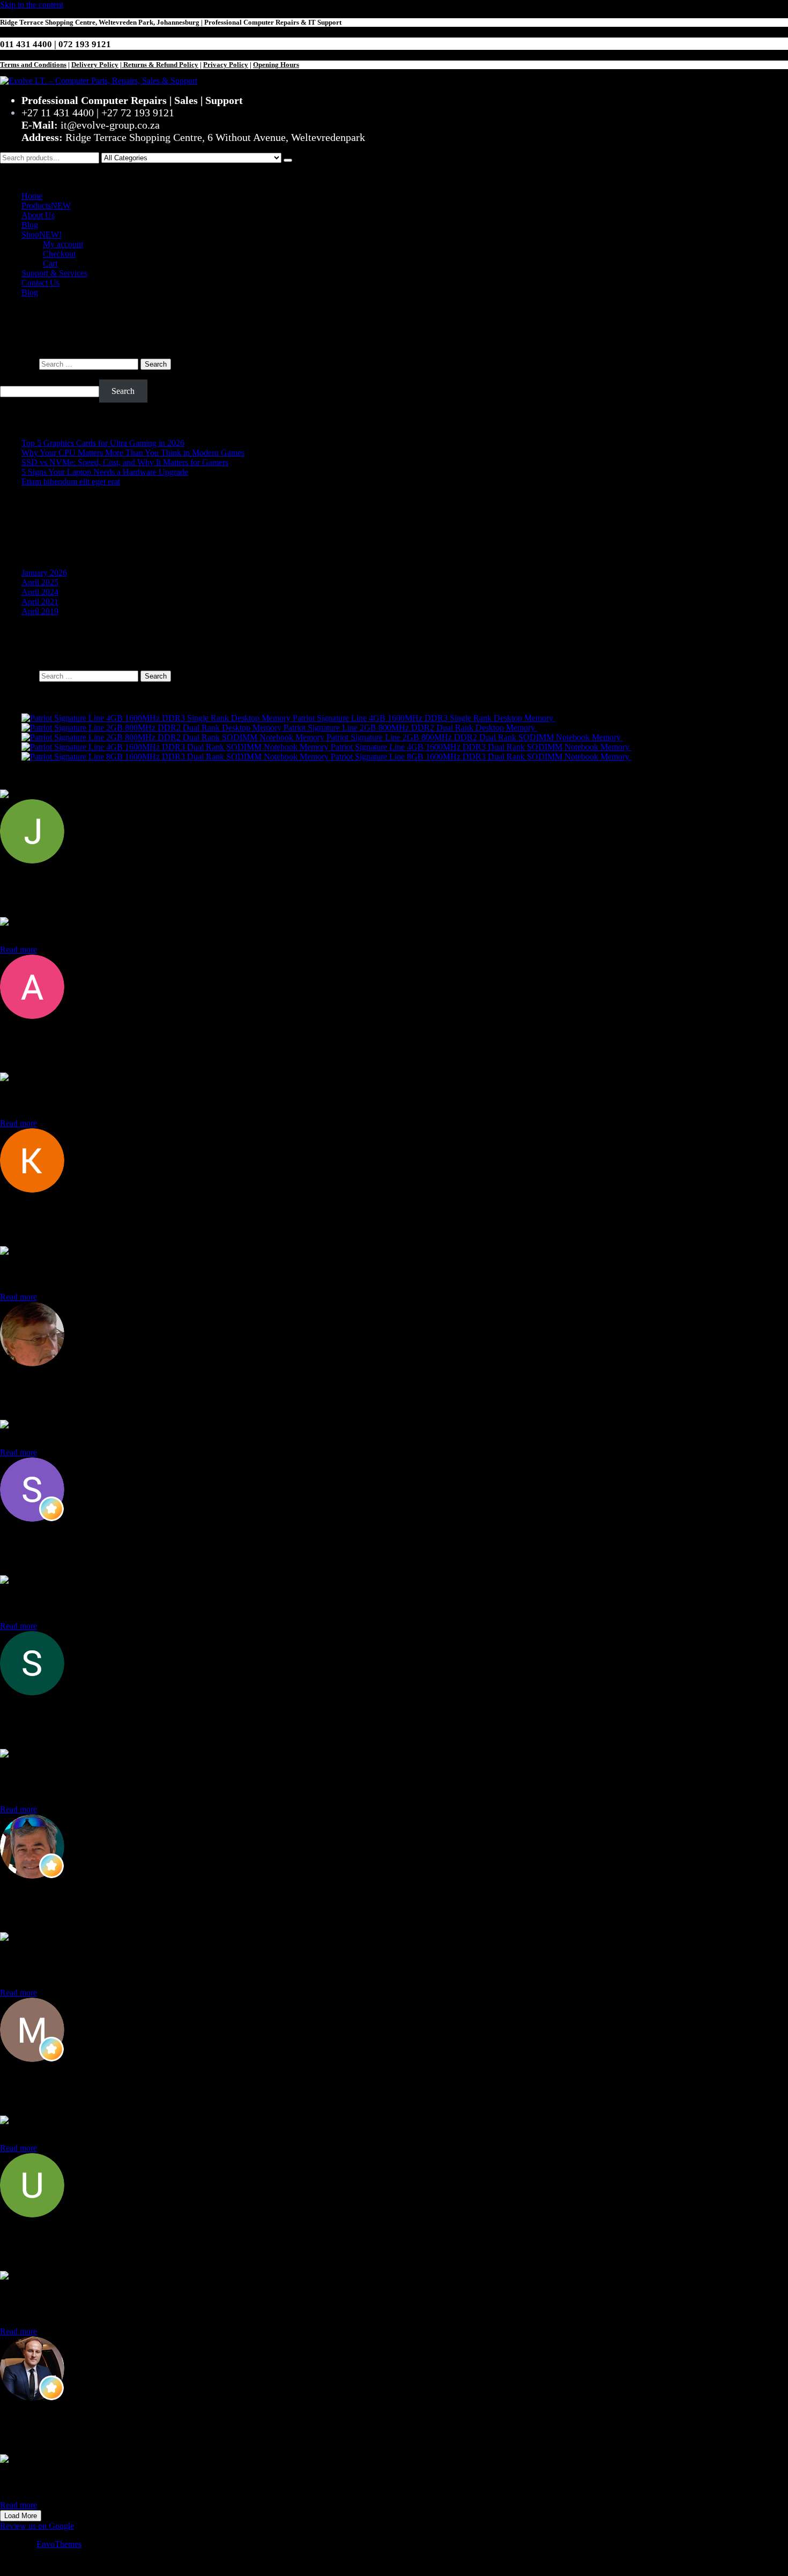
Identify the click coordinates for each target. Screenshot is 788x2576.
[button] (394, 173)
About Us (38, 215)
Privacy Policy (226, 65)
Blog (30, 225)
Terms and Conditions (33, 65)
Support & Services (54, 273)
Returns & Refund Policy (160, 65)
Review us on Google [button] (37, 2526)
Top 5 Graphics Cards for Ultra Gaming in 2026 (103, 443)
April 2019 (40, 611)
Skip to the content (32, 5)
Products (46, 206)
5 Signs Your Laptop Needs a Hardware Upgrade (105, 472)
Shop (42, 234)
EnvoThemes (59, 2544)
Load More (21, 2516)
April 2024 (40, 592)
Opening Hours (276, 65)
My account (63, 244)
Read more (18, 950)
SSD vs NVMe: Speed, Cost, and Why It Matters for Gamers (125, 462)
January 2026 (44, 573)
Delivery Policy (95, 65)
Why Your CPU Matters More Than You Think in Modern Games (133, 453)
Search (12, 374)
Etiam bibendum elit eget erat (71, 482)
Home (32, 196)
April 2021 (40, 602)
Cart (50, 263)
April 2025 (40, 582)
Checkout (59, 254)
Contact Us (40, 283)
